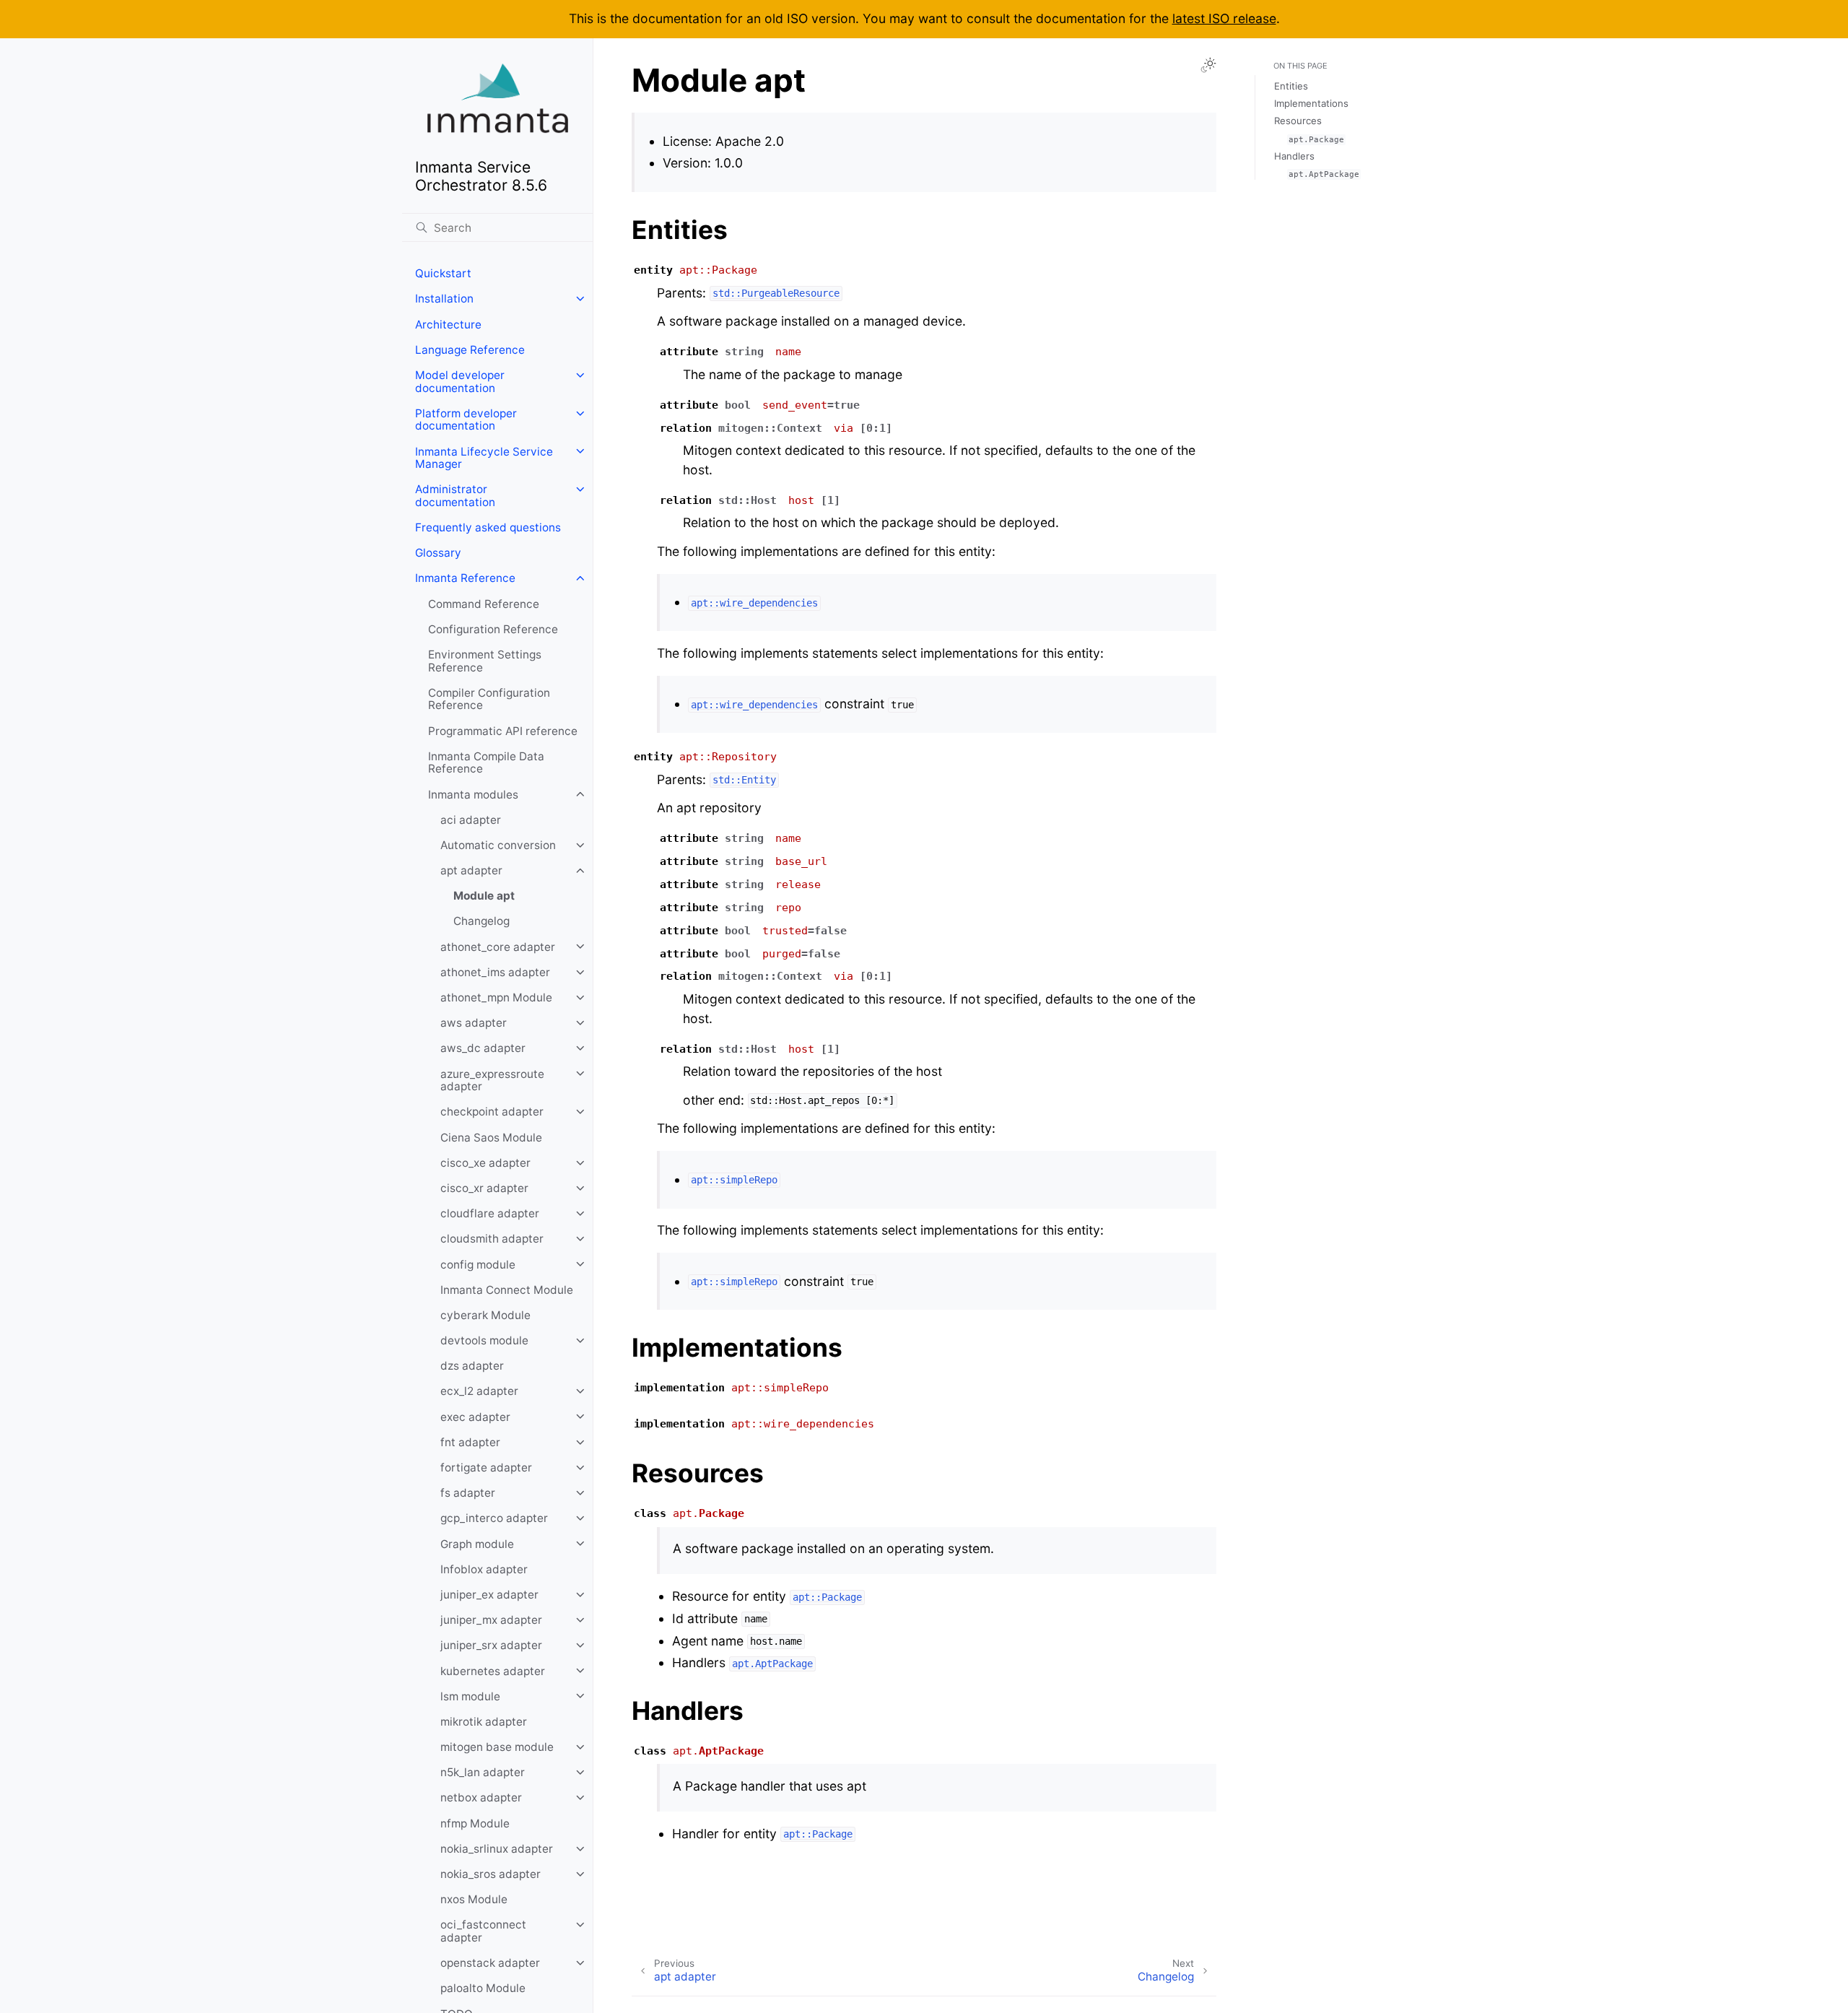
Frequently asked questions (488, 527)
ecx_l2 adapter (479, 1391)
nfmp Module (475, 1823)
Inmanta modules (473, 794)
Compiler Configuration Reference (489, 699)
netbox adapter (481, 1797)
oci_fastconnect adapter (483, 1931)
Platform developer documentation (466, 420)
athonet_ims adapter (495, 972)
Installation (444, 299)
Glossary (438, 553)
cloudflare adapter (490, 1213)
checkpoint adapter (492, 1112)
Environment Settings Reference (485, 661)
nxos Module (474, 1899)
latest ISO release (1224, 18)
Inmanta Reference (465, 578)
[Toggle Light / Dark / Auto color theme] (1208, 65)
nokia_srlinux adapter (497, 1849)
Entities (1291, 86)
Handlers (1294, 156)
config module (478, 1264)
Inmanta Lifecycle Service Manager (484, 457)
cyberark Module (485, 1315)
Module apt (484, 896)
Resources (1298, 121)
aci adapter (471, 820)
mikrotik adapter (484, 1722)
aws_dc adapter (483, 1048)
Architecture (448, 324)
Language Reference (470, 350)
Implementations (1311, 103)
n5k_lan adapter (483, 1772)
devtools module (484, 1340)
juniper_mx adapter (491, 1620)
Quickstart (443, 273)
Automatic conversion (498, 845)
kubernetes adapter (493, 1670)
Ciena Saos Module (491, 1137)
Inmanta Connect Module (507, 1289)
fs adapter (468, 1493)
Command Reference (484, 603)
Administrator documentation (455, 496)
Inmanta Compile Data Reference (486, 763)
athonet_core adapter (498, 946)
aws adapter (474, 1023)
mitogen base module (497, 1747)
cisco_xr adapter (484, 1188)
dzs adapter (472, 1366)
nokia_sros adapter (491, 1874)
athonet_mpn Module (496, 997)
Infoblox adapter (484, 1569)
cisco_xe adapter (485, 1163)
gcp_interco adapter (494, 1518)
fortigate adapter (486, 1468)
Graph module (477, 1543)
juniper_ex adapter (489, 1595)
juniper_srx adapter (491, 1645)
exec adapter (475, 1416)
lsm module (470, 1696)
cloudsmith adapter (492, 1239)
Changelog (481, 921)
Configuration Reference (493, 629)
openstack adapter (490, 1963)
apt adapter (471, 870)
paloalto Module (483, 1988)
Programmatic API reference (503, 730)
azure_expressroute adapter (492, 1080)
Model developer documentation (460, 382)
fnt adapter (470, 1442)
